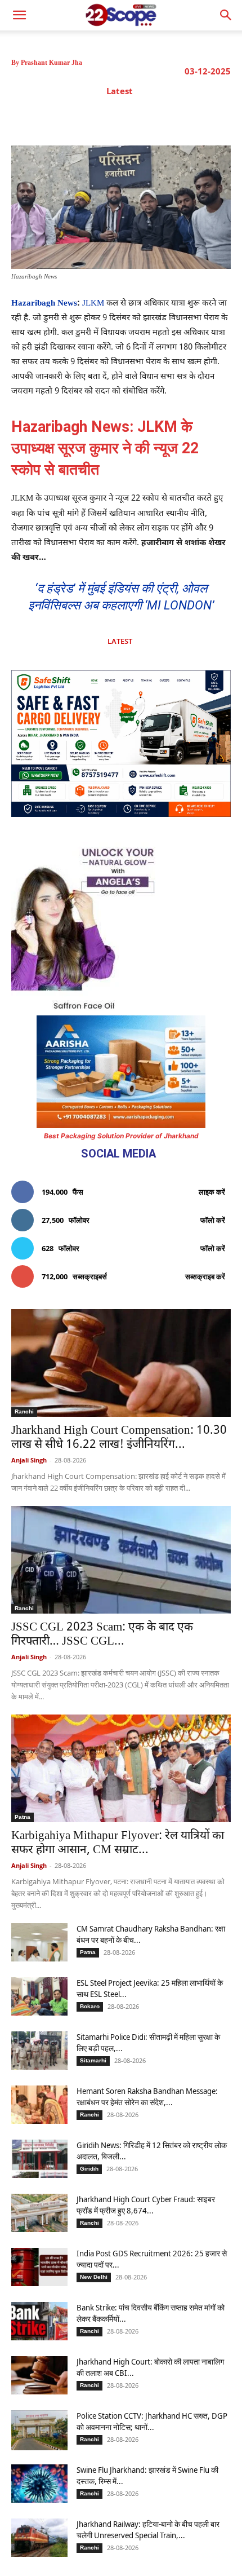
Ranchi (24, 1411)
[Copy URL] (177, 117)
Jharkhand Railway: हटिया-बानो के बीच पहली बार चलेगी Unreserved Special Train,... (148, 2529)
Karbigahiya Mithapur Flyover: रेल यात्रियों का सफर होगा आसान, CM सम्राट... (118, 1843)
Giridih (89, 2169)
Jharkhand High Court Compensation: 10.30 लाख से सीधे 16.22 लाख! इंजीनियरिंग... (119, 1438)
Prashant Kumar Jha (51, 63)
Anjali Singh (29, 1460)
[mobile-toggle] (19, 15)
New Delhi (94, 2277)
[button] (226, 15)
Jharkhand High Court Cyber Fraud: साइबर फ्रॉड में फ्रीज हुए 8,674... (146, 2205)
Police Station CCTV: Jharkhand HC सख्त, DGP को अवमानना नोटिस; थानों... (152, 2421)
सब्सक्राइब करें (205, 1276)
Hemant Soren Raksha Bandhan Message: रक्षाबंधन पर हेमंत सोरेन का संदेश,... (147, 2096)
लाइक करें (212, 1192)
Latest (120, 91)
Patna (23, 1817)
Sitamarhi (93, 2060)
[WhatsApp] (151, 117)
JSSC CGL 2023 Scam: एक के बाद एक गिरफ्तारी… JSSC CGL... (102, 1635)
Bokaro (90, 2006)
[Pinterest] (126, 117)
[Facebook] (74, 117)
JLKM (93, 304)
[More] (204, 117)
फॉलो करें (213, 1220)
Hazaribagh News (44, 304)
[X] (100, 117)
